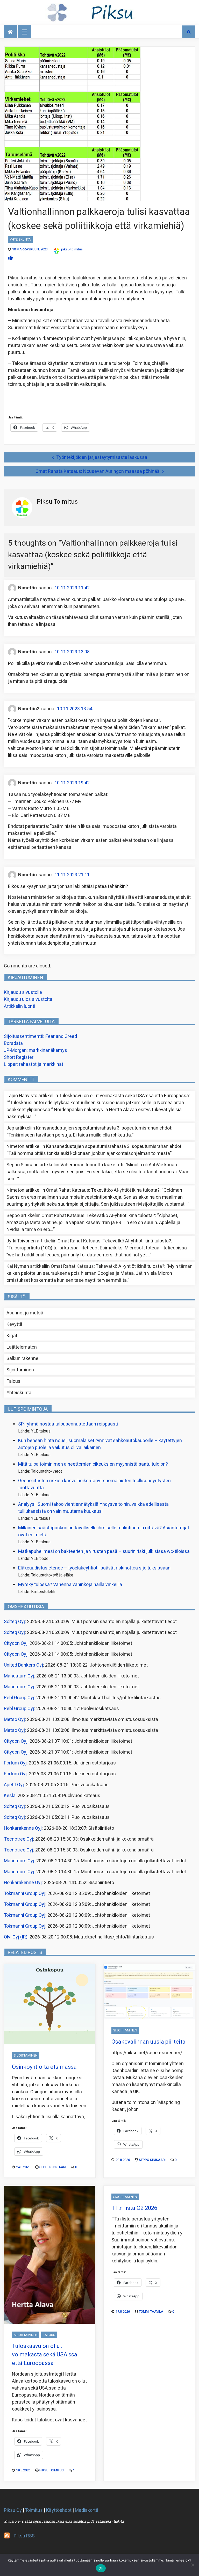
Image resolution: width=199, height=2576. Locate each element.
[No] (193, 2565)
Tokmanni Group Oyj (25, 1894)
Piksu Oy (13, 2510)
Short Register (19, 1057)
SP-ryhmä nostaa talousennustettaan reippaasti (68, 1424)
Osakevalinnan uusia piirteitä (148, 2042)
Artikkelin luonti (20, 1006)
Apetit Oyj (14, 1785)
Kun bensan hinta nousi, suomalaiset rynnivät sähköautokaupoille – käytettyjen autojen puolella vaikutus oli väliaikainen (100, 1444)
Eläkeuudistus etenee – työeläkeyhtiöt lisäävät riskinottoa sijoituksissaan (94, 1568)
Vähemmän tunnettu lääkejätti (92, 1165)
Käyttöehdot (59, 2510)
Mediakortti (87, 2510)
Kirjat (12, 1336)
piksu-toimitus (72, 249)
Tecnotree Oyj (19, 1839)
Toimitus (34, 2510)
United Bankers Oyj (23, 1665)
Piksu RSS (24, 2536)
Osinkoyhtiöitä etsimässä (44, 2067)
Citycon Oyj (16, 1643)
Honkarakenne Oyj (23, 1828)
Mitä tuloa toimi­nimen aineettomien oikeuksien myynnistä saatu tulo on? (93, 1464)
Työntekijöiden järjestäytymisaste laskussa (102, 457)
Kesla (10, 1796)
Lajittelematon (22, 1347)
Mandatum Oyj (19, 1676)
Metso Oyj (14, 1720)
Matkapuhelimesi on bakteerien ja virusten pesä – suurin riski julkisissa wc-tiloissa (104, 1551)
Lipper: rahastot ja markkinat (34, 1064)
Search (189, 32)
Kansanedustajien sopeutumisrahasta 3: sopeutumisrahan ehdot (104, 1128)
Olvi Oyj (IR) (16, 1937)
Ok (101, 2568)
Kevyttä (14, 1324)
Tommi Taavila (151, 2311)
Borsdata (13, 1043)
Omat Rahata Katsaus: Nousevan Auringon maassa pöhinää (98, 471)
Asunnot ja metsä (25, 1313)
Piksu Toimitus (52, 2470)
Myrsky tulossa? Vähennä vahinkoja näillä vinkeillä (70, 1585)
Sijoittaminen (20, 1370)
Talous (13, 1381)
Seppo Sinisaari (53, 2167)
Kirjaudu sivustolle (23, 992)
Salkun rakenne (22, 1359)
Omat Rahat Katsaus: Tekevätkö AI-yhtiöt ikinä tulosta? (103, 1190)
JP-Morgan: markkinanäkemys (35, 1050)
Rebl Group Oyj (19, 1698)
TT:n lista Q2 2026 (134, 2208)
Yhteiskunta (20, 239)
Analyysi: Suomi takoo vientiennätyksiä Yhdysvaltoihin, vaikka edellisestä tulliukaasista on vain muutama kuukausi (93, 1508)
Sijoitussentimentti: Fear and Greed (40, 1036)
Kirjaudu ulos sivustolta (28, 999)
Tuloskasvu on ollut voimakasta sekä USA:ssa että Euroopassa (124, 1096)
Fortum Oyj (15, 1763)
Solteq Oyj (14, 1622)
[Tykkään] (10, 258)
